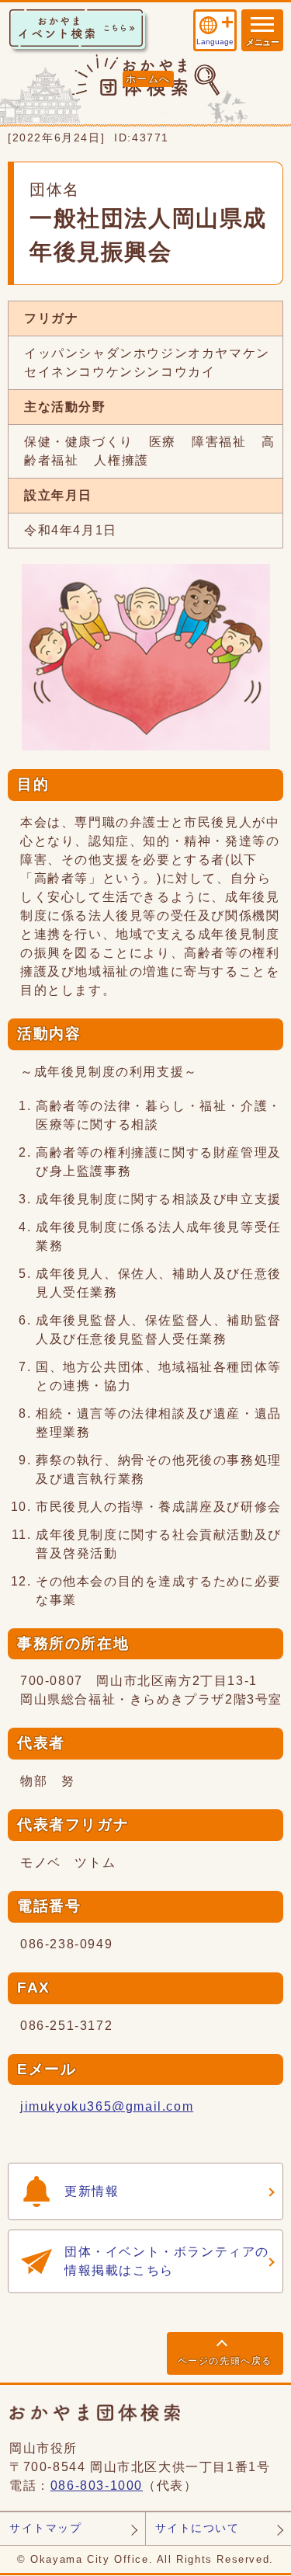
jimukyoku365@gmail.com (107, 2106)
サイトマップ (46, 2528)
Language (215, 42)
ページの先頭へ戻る (225, 2361)
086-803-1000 (97, 2485)
